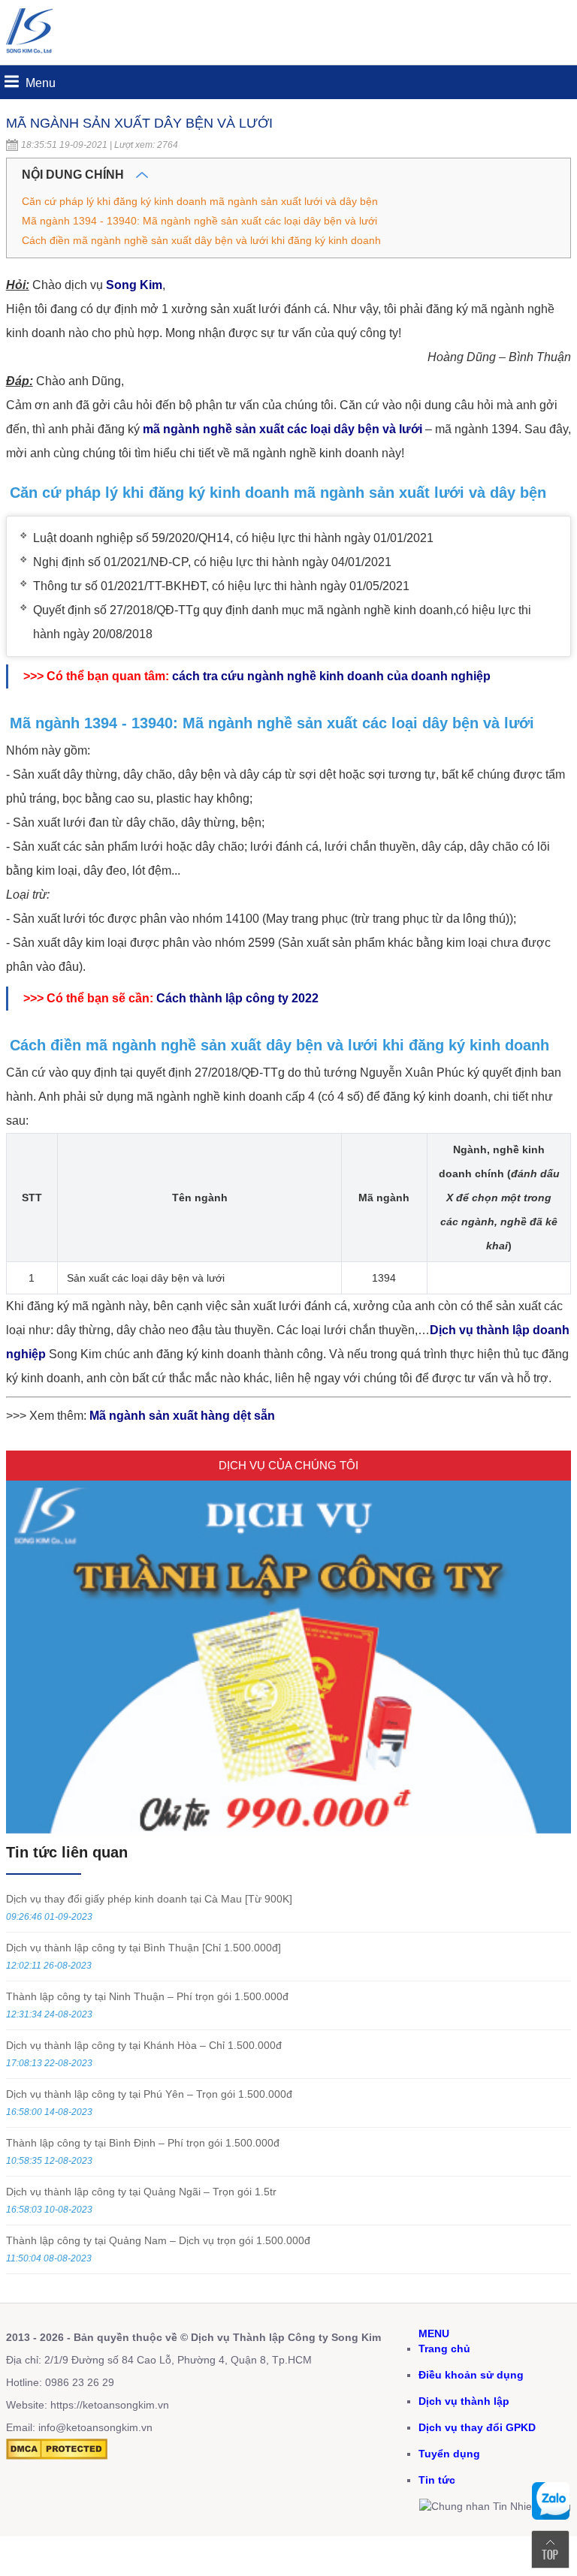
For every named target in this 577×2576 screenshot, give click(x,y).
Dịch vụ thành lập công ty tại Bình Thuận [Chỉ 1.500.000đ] (143, 1948)
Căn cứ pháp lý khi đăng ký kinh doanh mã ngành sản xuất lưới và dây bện (200, 201)
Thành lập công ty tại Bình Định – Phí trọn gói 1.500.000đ (143, 2143)
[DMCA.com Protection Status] (57, 2456)
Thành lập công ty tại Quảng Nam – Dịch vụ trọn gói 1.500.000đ (158, 2240)
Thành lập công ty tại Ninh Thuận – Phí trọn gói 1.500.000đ (147, 1996)
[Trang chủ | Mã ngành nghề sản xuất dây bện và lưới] (32, 57)
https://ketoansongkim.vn (110, 2405)
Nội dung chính (74, 175)
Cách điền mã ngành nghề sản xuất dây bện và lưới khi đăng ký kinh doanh (201, 240)
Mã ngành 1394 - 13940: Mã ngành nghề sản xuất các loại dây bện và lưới (199, 221)
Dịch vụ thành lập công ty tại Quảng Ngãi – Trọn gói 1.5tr (141, 2192)
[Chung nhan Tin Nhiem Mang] (495, 2506)
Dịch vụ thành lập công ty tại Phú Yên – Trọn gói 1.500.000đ (149, 2094)
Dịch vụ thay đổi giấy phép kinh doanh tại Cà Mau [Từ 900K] (149, 1899)
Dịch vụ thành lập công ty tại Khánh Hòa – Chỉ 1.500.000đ (144, 2045)
